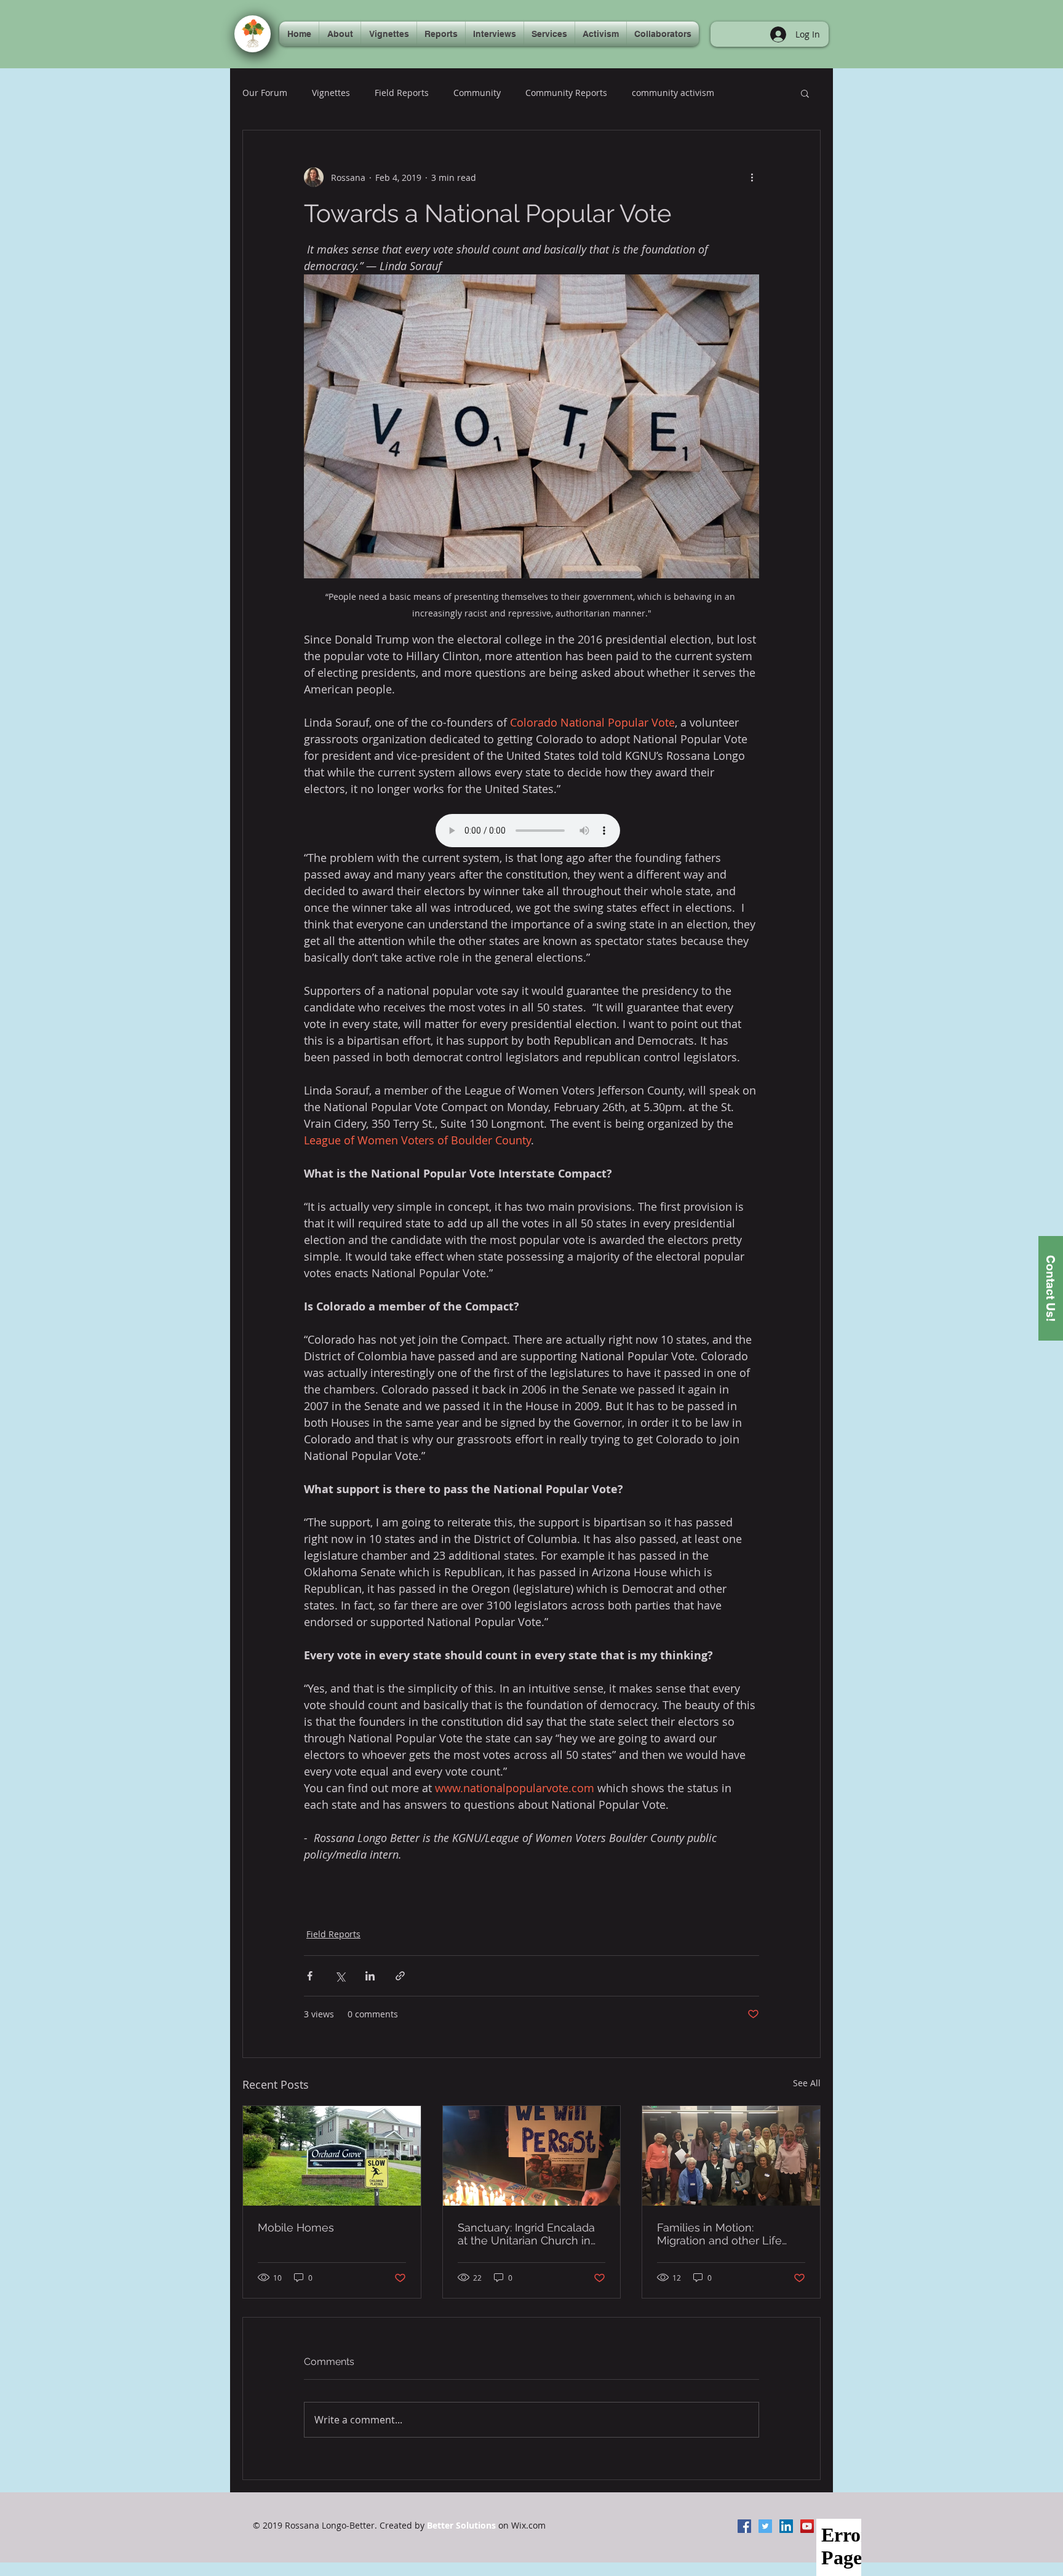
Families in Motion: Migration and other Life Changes (719, 2234)
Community (477, 93)
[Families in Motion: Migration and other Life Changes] (731, 2156)
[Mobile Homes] (332, 2156)
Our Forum (265, 93)
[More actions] (752, 177)
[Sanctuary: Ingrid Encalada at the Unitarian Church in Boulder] (532, 2156)
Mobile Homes (296, 2227)
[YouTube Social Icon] (807, 2526)
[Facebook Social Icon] (744, 2526)
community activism (673, 93)
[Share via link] (400, 1976)
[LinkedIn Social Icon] (786, 2526)
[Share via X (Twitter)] (340, 1976)
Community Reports (566, 93)
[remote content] (531, 832)
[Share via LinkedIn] (370, 1976)
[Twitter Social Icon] (765, 2526)
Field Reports (402, 93)
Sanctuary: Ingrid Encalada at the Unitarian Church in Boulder (526, 2234)
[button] (805, 93)
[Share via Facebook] (310, 1976)
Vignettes (331, 93)
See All (807, 2083)
